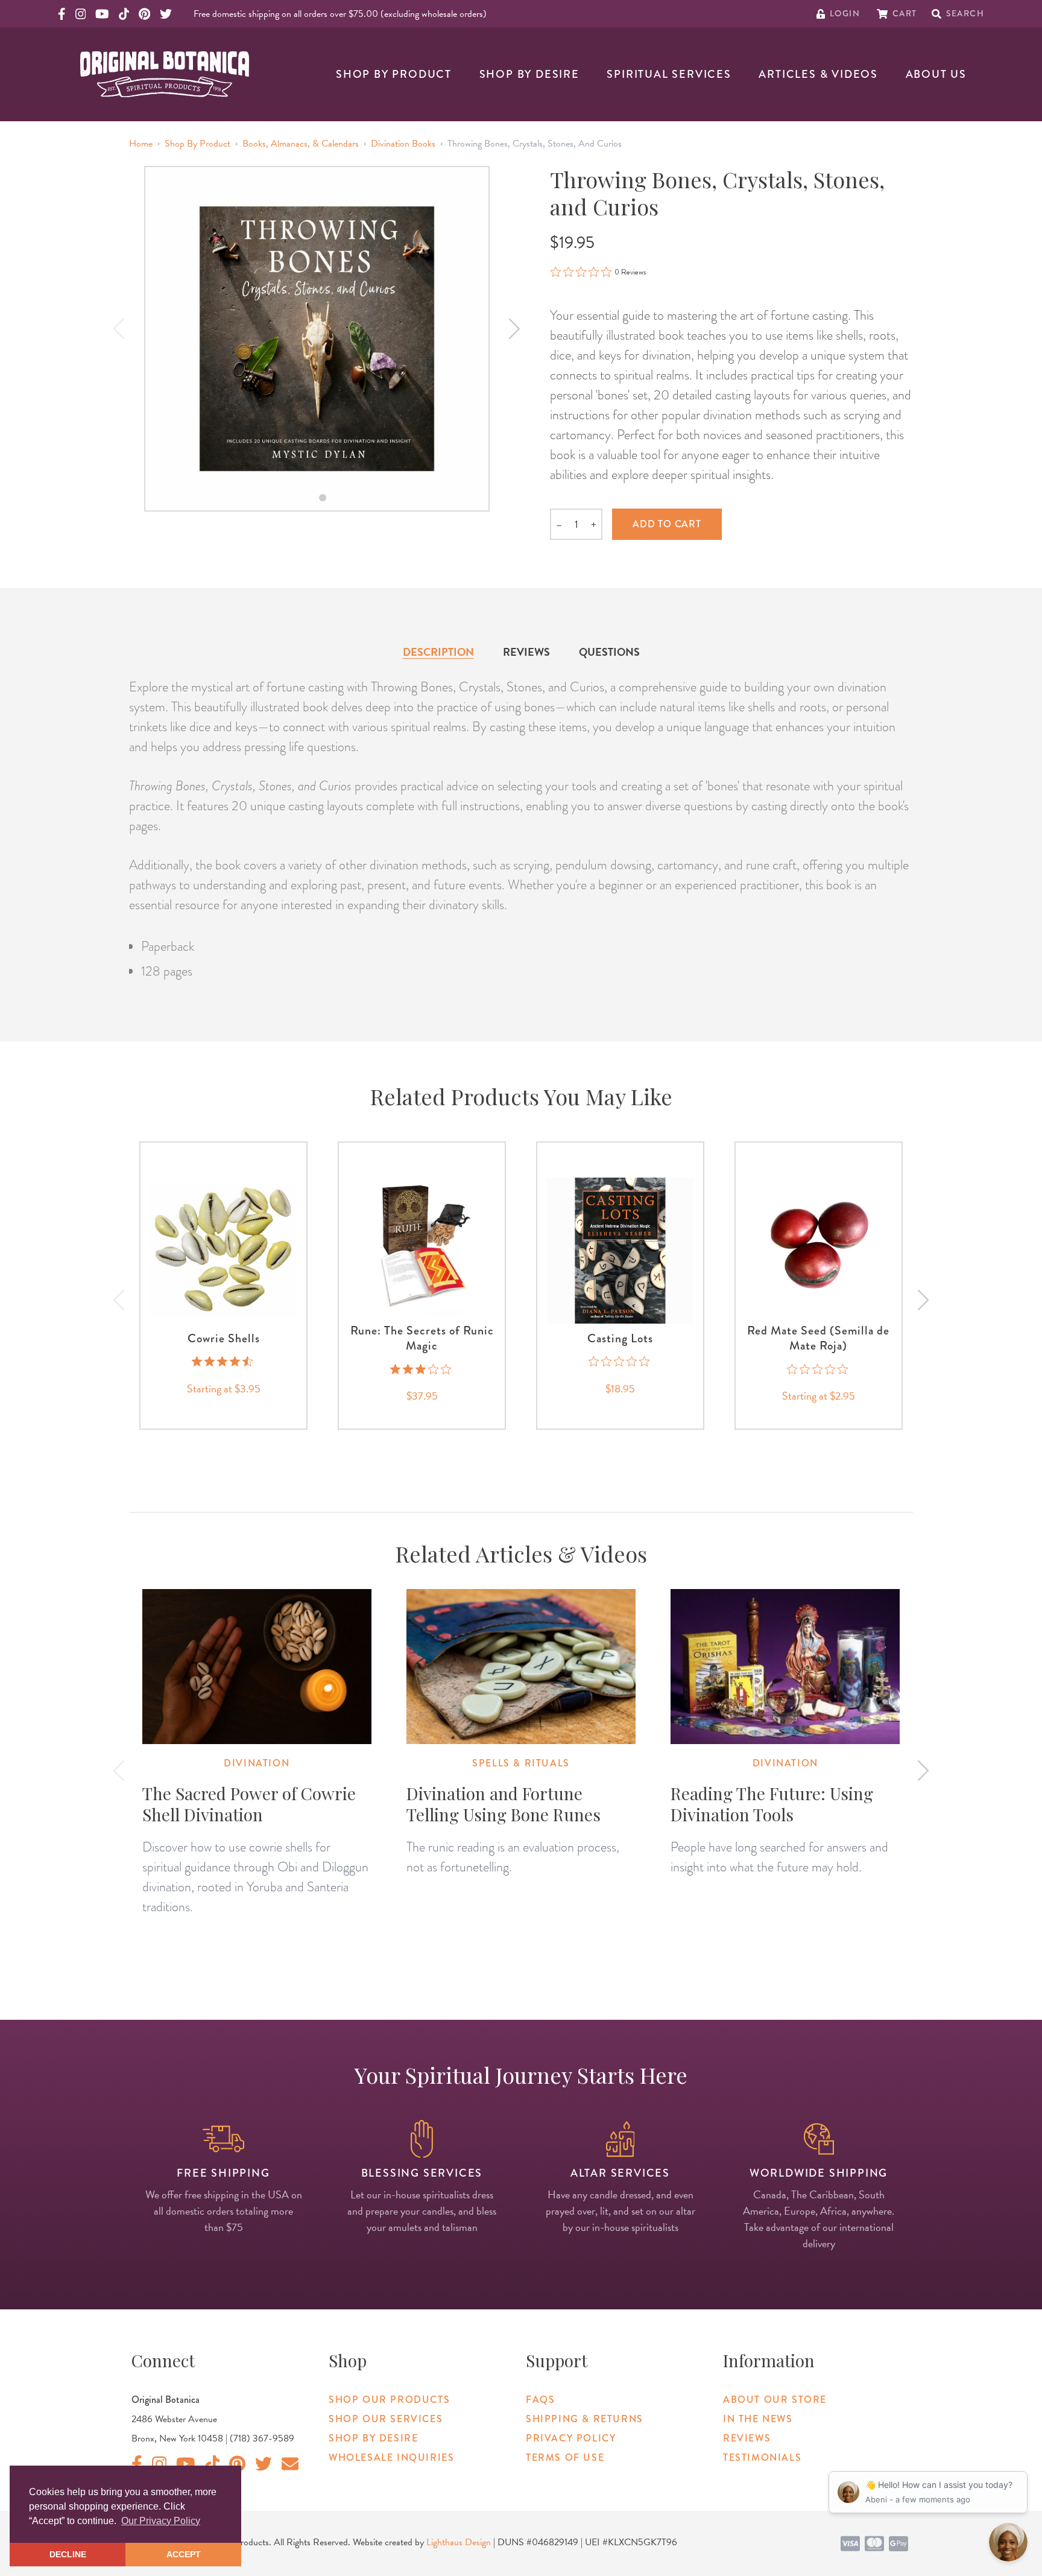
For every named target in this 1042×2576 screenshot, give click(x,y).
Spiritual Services (669, 74)
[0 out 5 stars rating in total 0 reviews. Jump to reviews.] (620, 1362)
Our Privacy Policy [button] (161, 2521)
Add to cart (667, 524)
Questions (609, 652)
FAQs (540, 2400)
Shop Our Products (389, 2400)
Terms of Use (565, 2457)
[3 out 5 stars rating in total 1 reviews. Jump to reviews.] (422, 1369)
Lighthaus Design (459, 2542)
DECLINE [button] (68, 2554)
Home (141, 144)
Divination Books (403, 144)
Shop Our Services (386, 2419)
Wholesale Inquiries (391, 2457)
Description (438, 652)
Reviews (526, 652)
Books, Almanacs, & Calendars (301, 144)
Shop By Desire (529, 74)
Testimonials (762, 2457)
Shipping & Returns (585, 2419)
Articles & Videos (818, 74)
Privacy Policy (571, 2438)
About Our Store (775, 2400)
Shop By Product (394, 74)
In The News (758, 2419)
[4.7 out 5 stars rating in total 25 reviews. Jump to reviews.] (223, 1362)
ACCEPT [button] (184, 2554)
